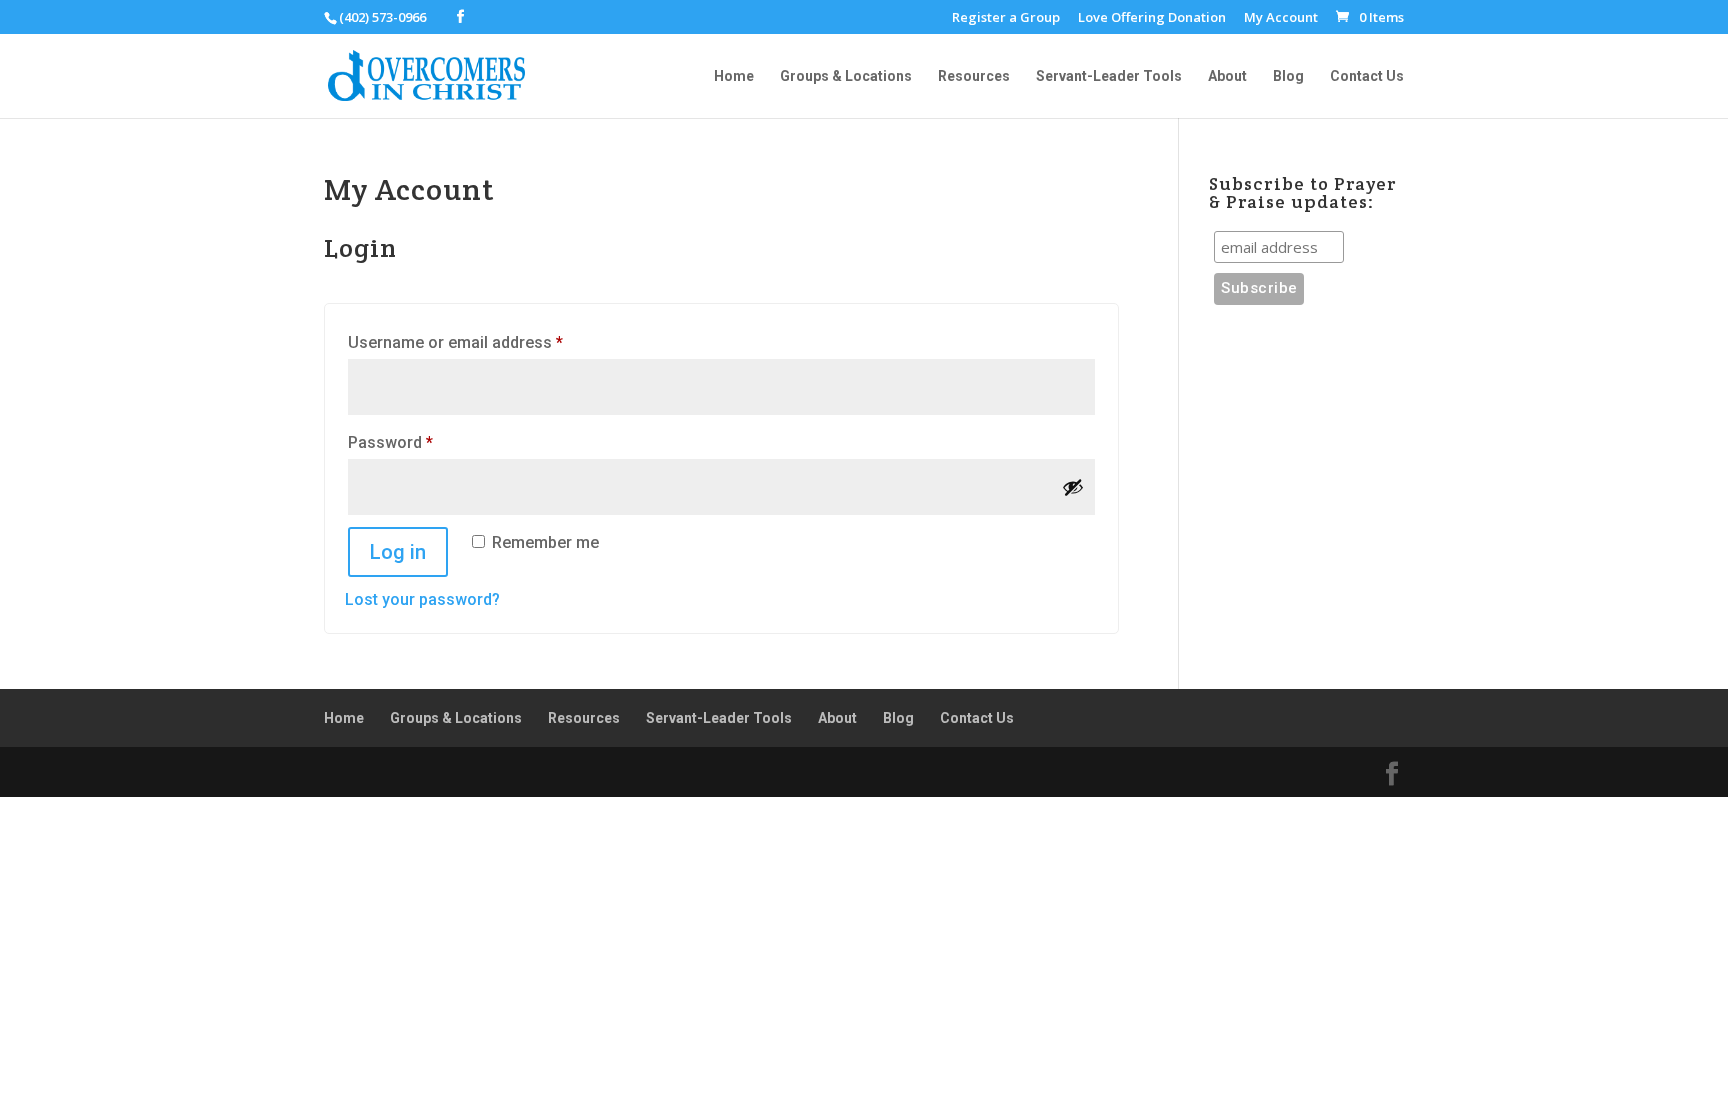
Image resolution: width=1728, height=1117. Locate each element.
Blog (1288, 76)
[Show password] (1073, 487)
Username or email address (487, 342)
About (1227, 76)
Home (734, 76)
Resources (974, 76)
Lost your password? (422, 599)
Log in (398, 552)
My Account (1281, 18)
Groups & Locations (846, 76)
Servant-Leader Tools (1109, 76)
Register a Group (1006, 18)
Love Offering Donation (1152, 18)
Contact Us (1367, 76)
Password (422, 442)
